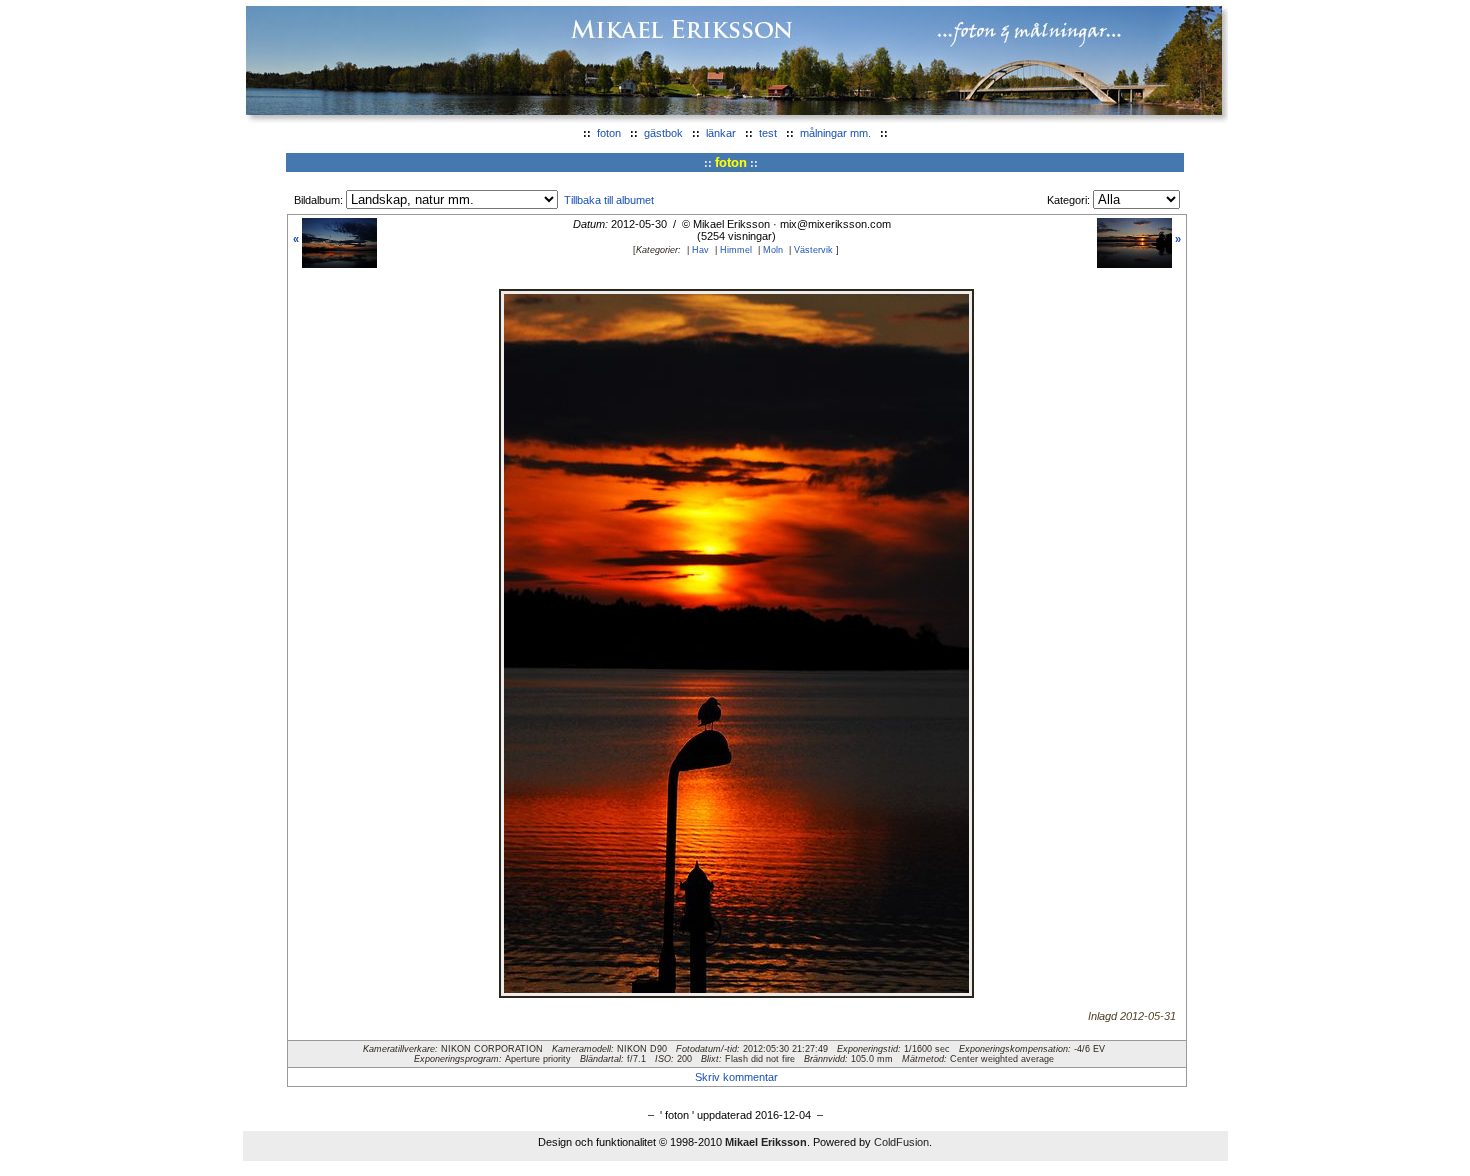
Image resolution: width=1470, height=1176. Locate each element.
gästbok (663, 133)
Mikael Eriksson (766, 1142)
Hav (700, 250)
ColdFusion (901, 1142)
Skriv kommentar (736, 1077)
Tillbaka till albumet (609, 200)
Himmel (736, 250)
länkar (721, 133)
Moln (773, 250)
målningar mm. (835, 133)
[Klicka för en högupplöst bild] (736, 989)
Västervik (813, 250)
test (768, 133)
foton (609, 133)
